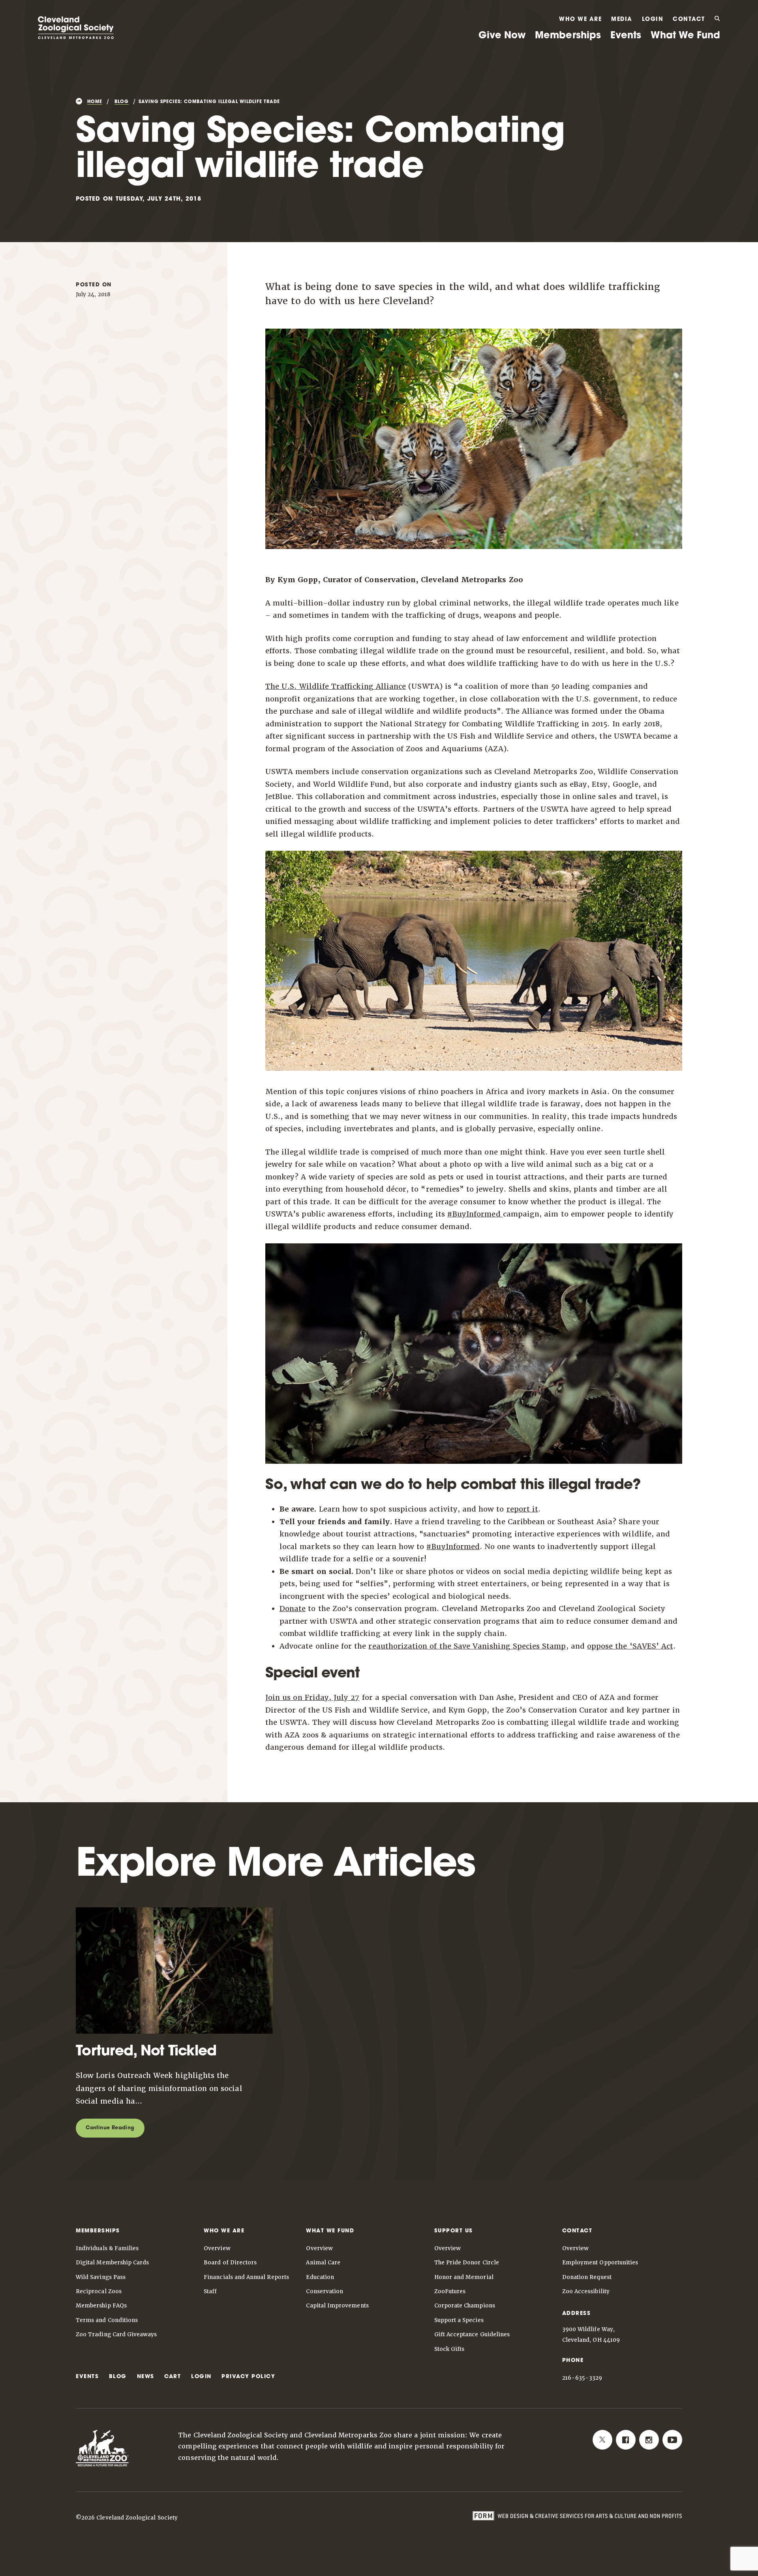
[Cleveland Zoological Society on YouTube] (672, 2440)
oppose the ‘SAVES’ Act (630, 1646)
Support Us (454, 2231)
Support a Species (459, 2320)
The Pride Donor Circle (467, 2262)
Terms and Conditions (107, 2320)
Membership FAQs (101, 2305)
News (146, 2377)
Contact (689, 20)
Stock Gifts (449, 2349)
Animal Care (323, 2262)
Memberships (568, 36)
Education (320, 2277)
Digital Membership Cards (112, 2262)
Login (653, 20)
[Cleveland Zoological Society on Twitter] (602, 2440)
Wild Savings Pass (101, 2277)
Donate (293, 1609)
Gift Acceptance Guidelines (472, 2334)
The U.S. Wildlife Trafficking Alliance (336, 686)
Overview (217, 2248)
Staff (210, 2291)
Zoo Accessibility (586, 2291)
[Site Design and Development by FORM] (577, 2517)
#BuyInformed (475, 1214)
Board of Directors (230, 2262)
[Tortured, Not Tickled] (174, 2038)
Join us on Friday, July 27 (312, 1697)
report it (523, 1509)
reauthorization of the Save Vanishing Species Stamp (467, 1646)
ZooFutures (450, 2291)
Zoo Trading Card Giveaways (116, 2334)
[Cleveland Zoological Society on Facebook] (626, 2440)
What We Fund (685, 36)
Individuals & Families (107, 2248)
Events (626, 36)
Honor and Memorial (464, 2277)
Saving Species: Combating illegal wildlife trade (209, 102)
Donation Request (587, 2277)
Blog (122, 102)
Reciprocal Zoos (99, 2291)
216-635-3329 (582, 2378)
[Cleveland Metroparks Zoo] (76, 36)
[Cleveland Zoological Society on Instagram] (649, 2440)
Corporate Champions (465, 2305)
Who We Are (580, 20)
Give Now (502, 36)
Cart (173, 2377)
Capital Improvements (337, 2305)
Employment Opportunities (600, 2262)
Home (95, 102)
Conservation (325, 2291)
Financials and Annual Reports (246, 2277)
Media (622, 20)
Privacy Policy (248, 2377)
